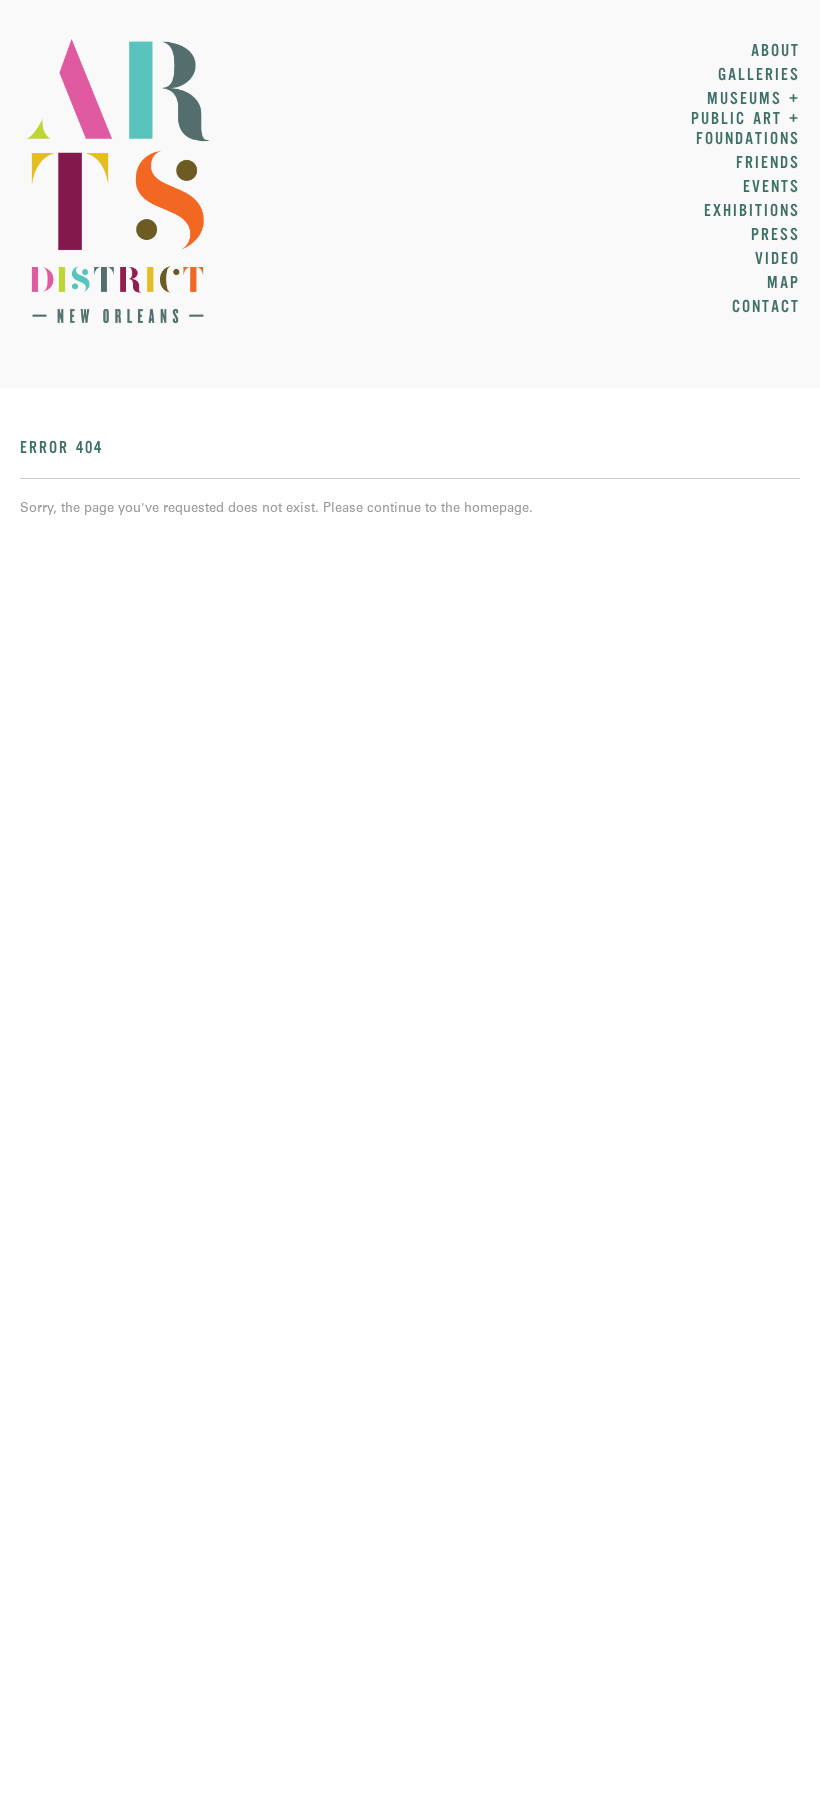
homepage (496, 509)
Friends (768, 163)
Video (777, 259)
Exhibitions (752, 211)
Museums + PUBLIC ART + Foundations (745, 119)
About (775, 51)
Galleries (759, 75)
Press (775, 235)
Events (771, 187)
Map (783, 283)
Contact (766, 307)
